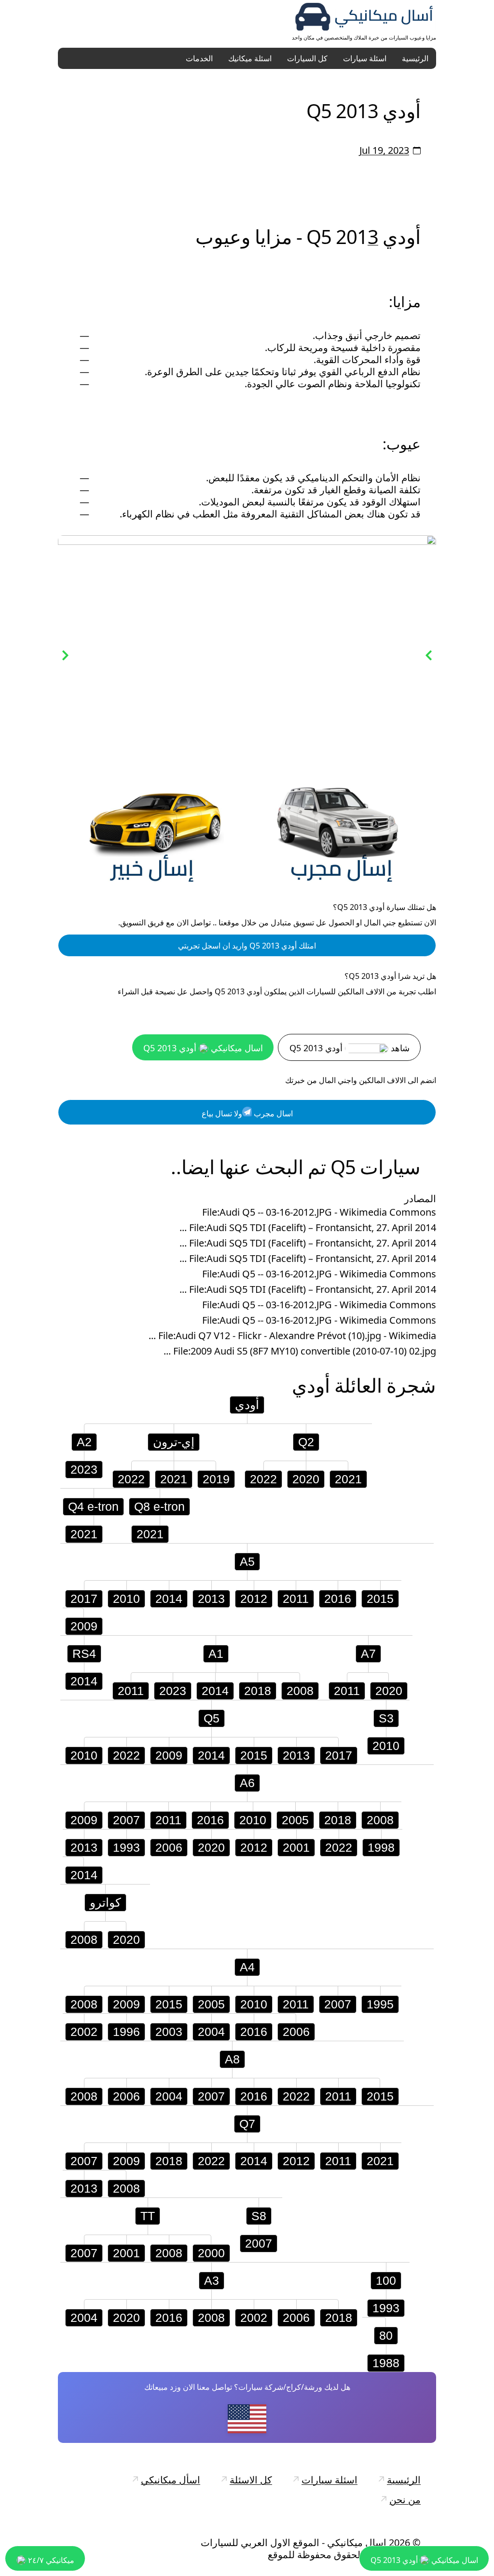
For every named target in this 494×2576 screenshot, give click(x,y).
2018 (258, 1692)
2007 (126, 1821)
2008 (300, 1692)
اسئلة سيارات (365, 58)
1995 (380, 2005)
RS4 (84, 1654)
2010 (126, 1600)
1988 (386, 2364)
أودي (311, 1386)
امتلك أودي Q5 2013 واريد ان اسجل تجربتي (247, 947)
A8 (232, 2060)
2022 (131, 1480)
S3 (386, 1719)
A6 (247, 1784)
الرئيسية (415, 58)
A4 (247, 1968)
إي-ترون (174, 1443)
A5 (247, 1562)
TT (148, 2217)
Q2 (306, 1443)
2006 (169, 1848)
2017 (84, 1600)
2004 (211, 2033)
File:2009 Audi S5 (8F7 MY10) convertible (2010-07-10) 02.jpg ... (300, 1352)
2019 (216, 1480)
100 (386, 2281)
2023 (84, 1470)
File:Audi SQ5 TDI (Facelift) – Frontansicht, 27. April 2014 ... (308, 1229)
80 (386, 2336)
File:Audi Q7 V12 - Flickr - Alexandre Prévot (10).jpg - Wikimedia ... (292, 1337)
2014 (169, 1600)
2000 (211, 2254)
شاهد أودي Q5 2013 (350, 1049)
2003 (169, 2033)
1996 (126, 2033)
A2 (84, 1443)
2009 (84, 1627)
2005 (295, 1821)
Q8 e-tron (159, 1507)
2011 (296, 1600)
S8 (259, 2217)
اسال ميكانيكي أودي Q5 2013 (203, 1049)
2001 (296, 1848)
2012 (254, 1600)
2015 (380, 1600)
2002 (84, 2033)
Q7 (247, 2125)
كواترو (105, 1903)
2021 (174, 1480)
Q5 (212, 1719)
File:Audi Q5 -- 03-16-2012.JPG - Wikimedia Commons (319, 1213)
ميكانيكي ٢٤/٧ (50, 2560)
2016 (338, 1600)
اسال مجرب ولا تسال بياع (247, 1114)
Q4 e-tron (93, 1507)
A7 (368, 1654)
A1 (216, 1654)
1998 (381, 1848)
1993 (126, 1848)
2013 (211, 1600)
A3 (212, 2281)
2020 (306, 1480)
